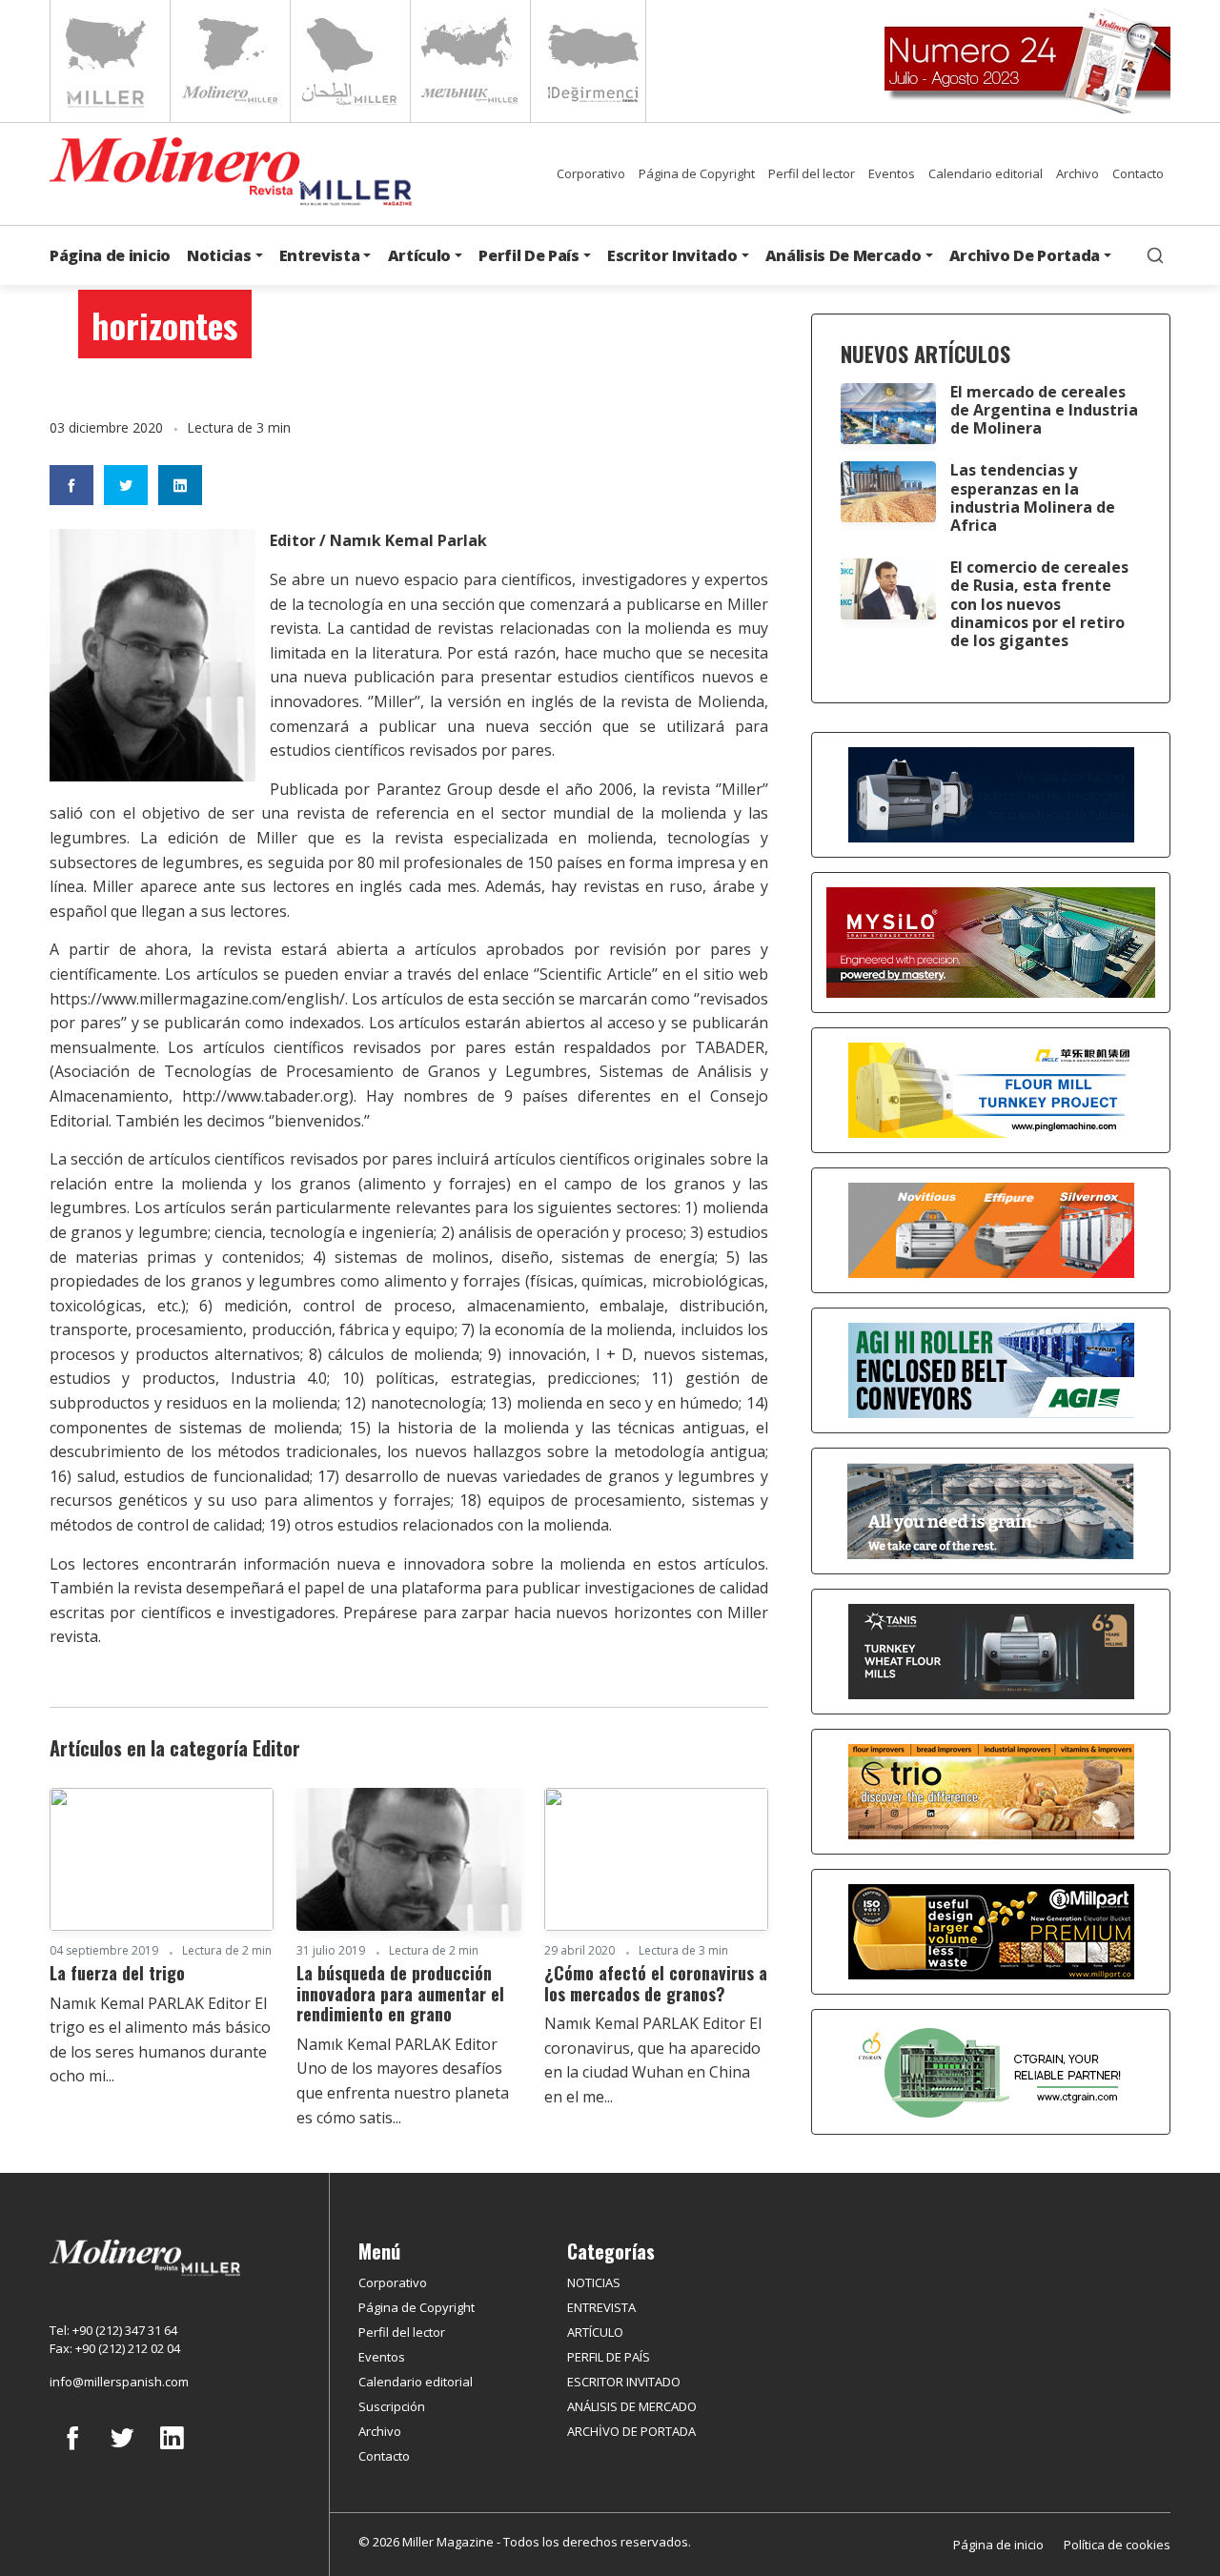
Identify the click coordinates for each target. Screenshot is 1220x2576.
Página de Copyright (697, 173)
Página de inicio (110, 255)
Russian (468, 61)
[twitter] (122, 2452)
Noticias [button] (219, 255)
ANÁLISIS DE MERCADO (632, 2406)
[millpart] (991, 1930)
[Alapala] (991, 793)
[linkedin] (172, 2452)
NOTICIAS (594, 2282)
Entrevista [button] (320, 255)
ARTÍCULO (595, 2332)
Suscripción (392, 2406)
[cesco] (991, 1510)
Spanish (228, 61)
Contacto (1138, 173)
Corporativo (591, 173)
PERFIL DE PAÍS (609, 2357)
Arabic (348, 61)
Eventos (892, 173)
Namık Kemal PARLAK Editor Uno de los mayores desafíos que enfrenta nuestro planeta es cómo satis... (403, 2081)
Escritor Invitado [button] (672, 255)
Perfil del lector (812, 173)
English (108, 61)
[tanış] (991, 1650)
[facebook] (72, 2452)
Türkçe (588, 61)
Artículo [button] (419, 255)
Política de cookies (1117, 2545)
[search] (1155, 255)
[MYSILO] (991, 941)
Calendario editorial (986, 173)
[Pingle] (991, 1088)
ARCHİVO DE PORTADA (631, 2431)
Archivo (1078, 173)
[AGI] (991, 1369)
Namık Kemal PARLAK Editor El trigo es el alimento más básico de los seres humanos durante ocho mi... (160, 2040)
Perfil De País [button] (529, 255)
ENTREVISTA (601, 2307)
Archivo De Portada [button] (1025, 255)
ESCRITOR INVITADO (624, 2382)
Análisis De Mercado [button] (844, 255)
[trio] (991, 1790)
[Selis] (991, 1228)
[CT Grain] (991, 2070)
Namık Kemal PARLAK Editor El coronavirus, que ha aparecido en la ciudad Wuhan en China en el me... (653, 2060)
